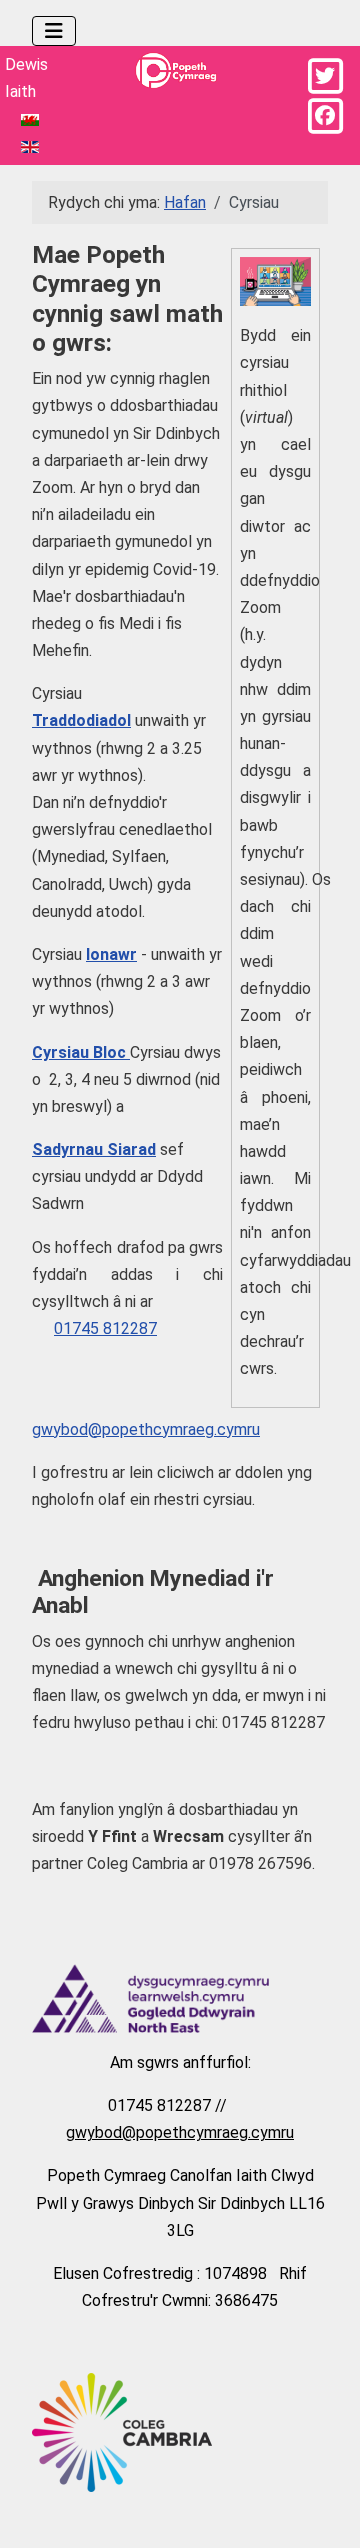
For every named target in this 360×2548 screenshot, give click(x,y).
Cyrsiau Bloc (81, 1052)
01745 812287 (105, 1328)
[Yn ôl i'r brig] (325, 2509)
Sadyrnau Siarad (94, 1149)
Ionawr (111, 954)
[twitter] (325, 76)
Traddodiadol (81, 720)
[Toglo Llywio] (54, 31)
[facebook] (325, 116)
